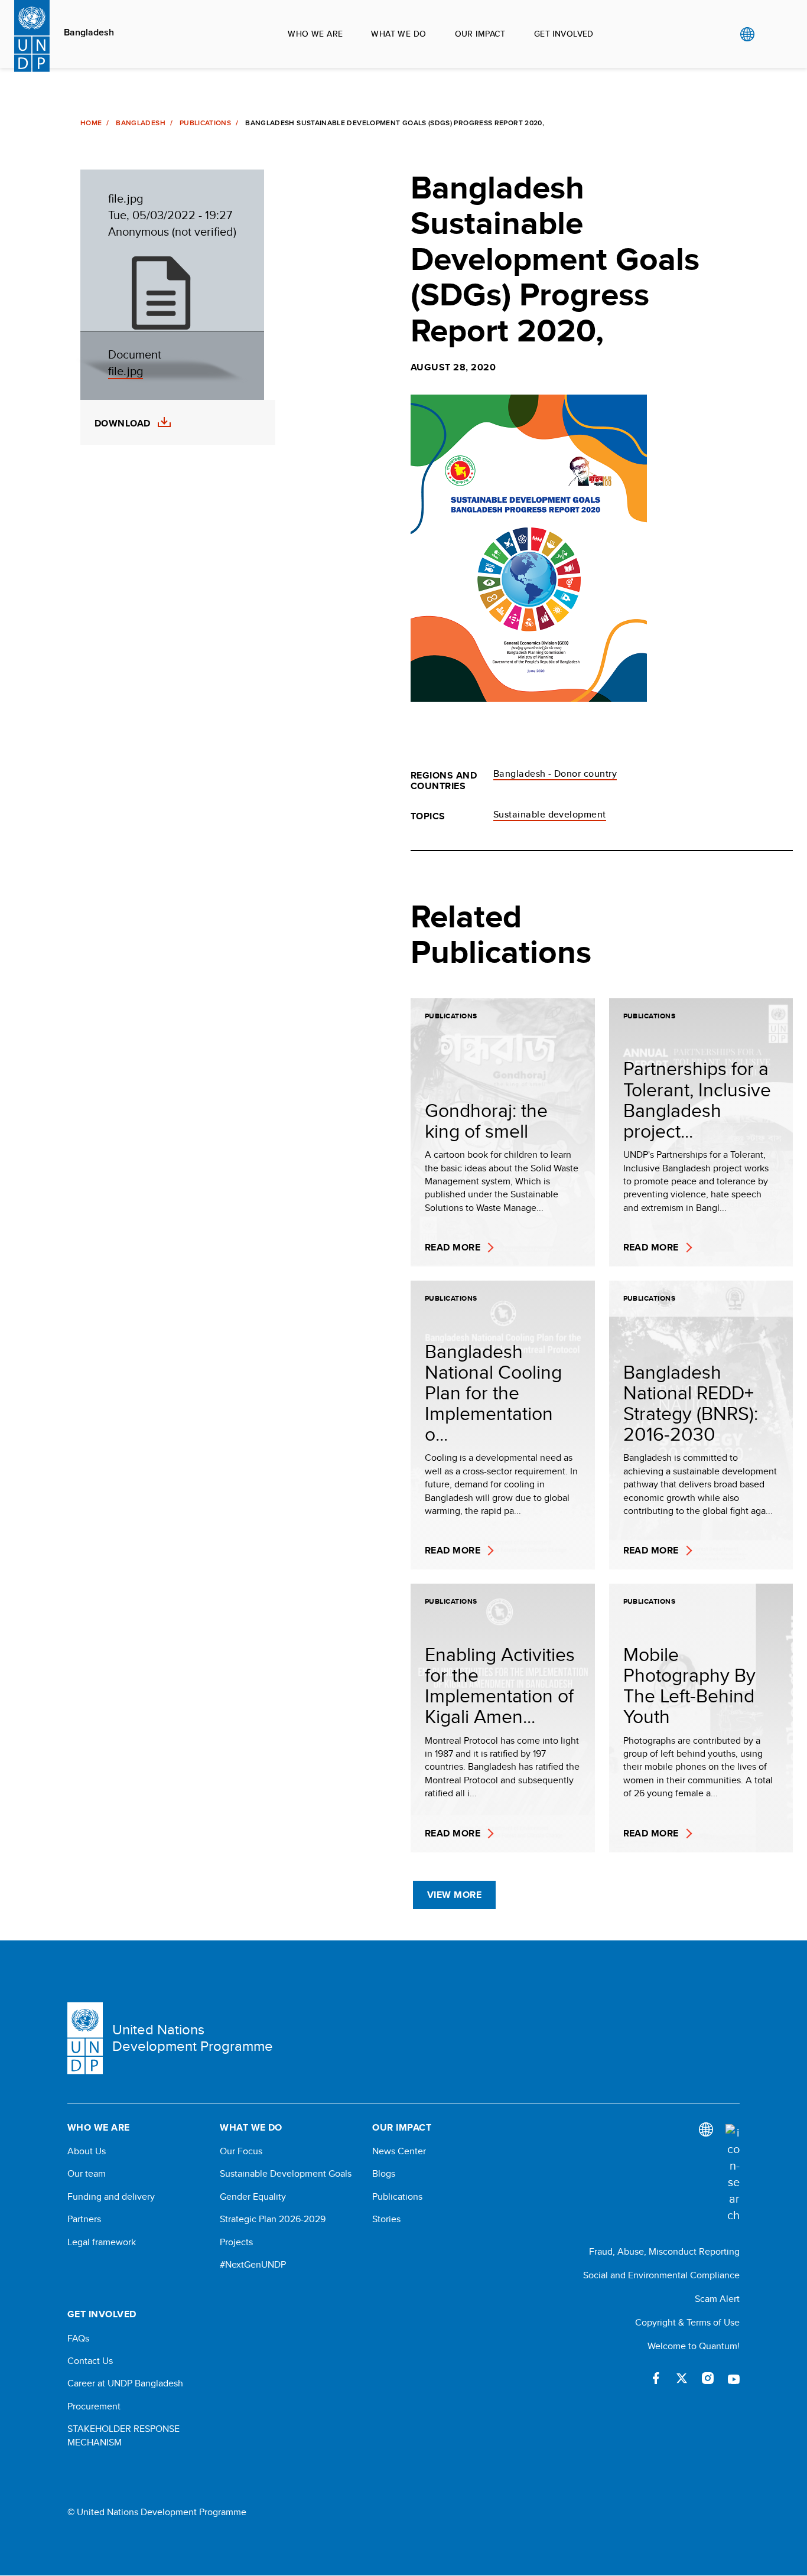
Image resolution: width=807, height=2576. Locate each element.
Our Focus (241, 2151)
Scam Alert (717, 2299)
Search (771, 34)
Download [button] (123, 424)
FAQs (78, 2339)
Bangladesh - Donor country (555, 774)
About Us (87, 2151)
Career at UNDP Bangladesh (125, 2383)
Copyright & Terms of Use (687, 2322)
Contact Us (90, 2361)
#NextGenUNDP (253, 2265)
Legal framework (102, 2242)
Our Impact (480, 34)
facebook (656, 2378)
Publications (205, 123)
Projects (236, 2242)
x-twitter (682, 2378)
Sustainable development (550, 814)
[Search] (733, 2174)
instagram (708, 2378)
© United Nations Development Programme (157, 2512)
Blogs (384, 2174)
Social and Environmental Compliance (661, 2275)
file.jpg (126, 371)
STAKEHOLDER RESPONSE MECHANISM (123, 2435)
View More (454, 1895)
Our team (87, 2174)
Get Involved (564, 34)
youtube (734, 2378)
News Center (399, 2151)
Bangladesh (89, 32)
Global (747, 34)
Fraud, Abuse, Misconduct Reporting (664, 2251)
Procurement (94, 2406)
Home (91, 123)
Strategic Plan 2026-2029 (273, 2219)
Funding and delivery (111, 2197)
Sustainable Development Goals (286, 2174)
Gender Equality (253, 2197)
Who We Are (315, 34)
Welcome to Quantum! (694, 2346)
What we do (398, 34)
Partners (84, 2219)
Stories (386, 2219)
